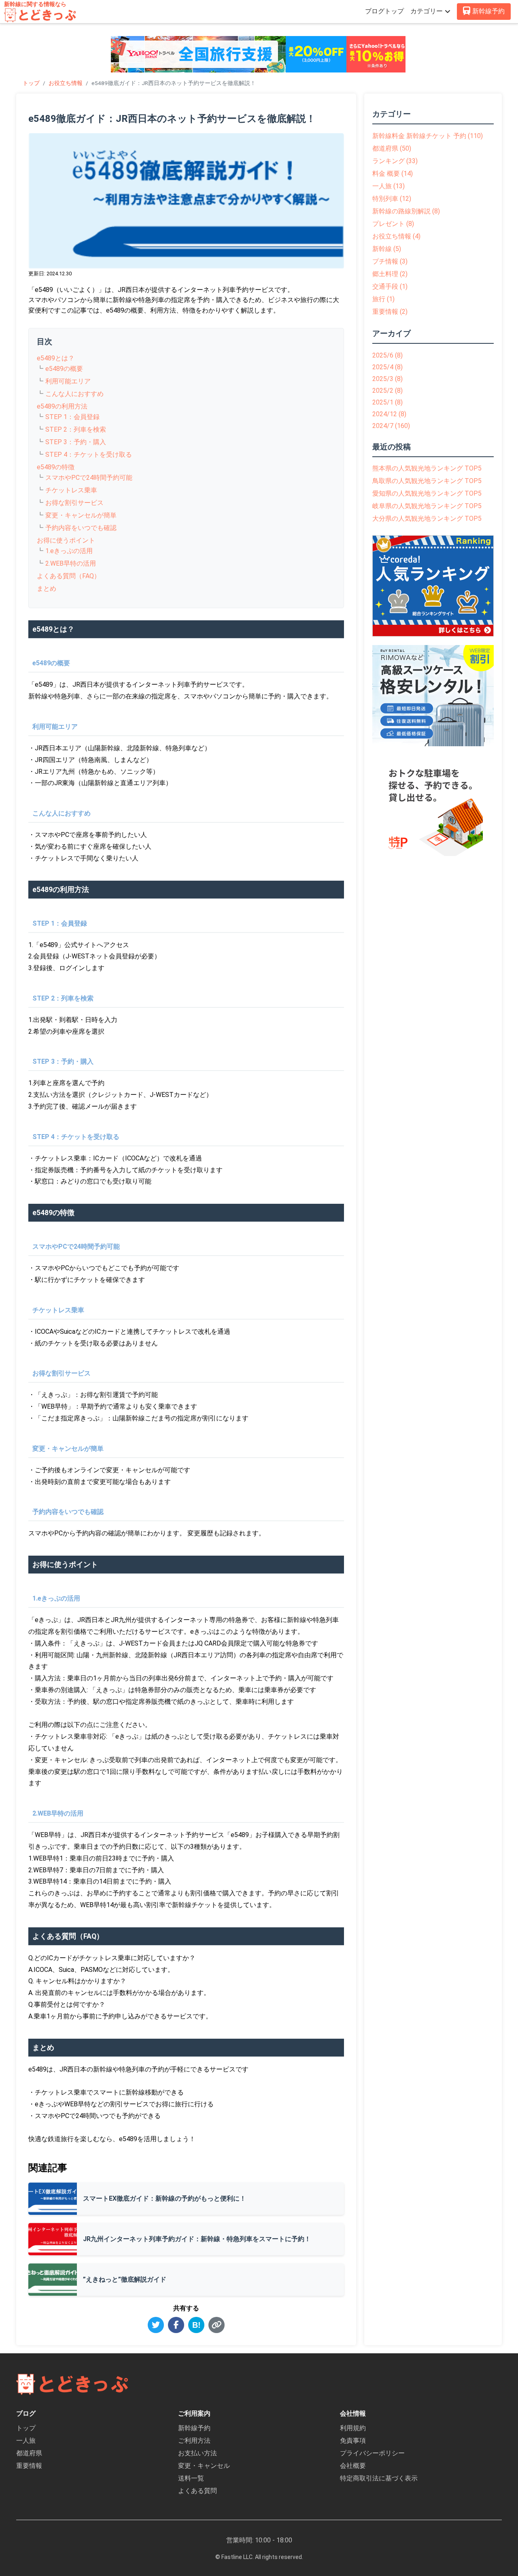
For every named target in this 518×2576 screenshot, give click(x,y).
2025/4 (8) (387, 367)
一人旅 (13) (388, 186)
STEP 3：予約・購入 (76, 442)
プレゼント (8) (393, 224)
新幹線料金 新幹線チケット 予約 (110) (428, 136)
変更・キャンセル (204, 2466)
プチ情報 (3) (390, 261)
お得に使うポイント (66, 540)
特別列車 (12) (392, 199)
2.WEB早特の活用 (71, 563)
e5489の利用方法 (62, 406)
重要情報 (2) (390, 312)
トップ (31, 83)
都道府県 (29, 2453)
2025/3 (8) (387, 379)
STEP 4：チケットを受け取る (89, 455)
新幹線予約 (194, 2428)
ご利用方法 (194, 2441)
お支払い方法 (197, 2453)
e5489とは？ (56, 358)
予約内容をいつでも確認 (81, 528)
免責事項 (353, 2441)
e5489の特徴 (56, 467)
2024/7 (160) (391, 426)
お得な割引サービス (74, 503)
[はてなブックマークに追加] (196, 2325)
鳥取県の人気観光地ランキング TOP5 (427, 481)
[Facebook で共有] (176, 2325)
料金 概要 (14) (393, 174)
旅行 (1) (383, 299)
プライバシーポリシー (372, 2453)
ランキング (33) (395, 161)
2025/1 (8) (387, 402)
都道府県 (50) (392, 148)
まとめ (47, 589)
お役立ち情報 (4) (396, 236)
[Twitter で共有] (156, 2325)
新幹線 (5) (387, 249)
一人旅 (26, 2441)
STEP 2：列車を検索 (76, 429)
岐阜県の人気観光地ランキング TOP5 (427, 506)
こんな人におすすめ (74, 394)
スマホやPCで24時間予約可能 (89, 478)
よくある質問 (197, 2491)
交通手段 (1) (390, 286)
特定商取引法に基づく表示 (379, 2478)
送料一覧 (191, 2478)
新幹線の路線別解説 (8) (406, 211)
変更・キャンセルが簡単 (81, 515)
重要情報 (29, 2466)
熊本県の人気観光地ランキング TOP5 (427, 468)
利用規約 (353, 2428)
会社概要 (353, 2466)
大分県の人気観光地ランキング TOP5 (427, 518)
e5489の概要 (64, 369)
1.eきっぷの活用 (69, 551)
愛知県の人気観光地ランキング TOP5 (427, 493)
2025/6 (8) (387, 355)
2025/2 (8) (387, 391)
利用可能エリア (68, 381)
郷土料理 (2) (390, 274)
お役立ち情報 (66, 83)
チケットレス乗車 (71, 490)
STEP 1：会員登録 (72, 417)
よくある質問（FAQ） (69, 576)
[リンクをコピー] (217, 2325)
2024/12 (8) (389, 414)
